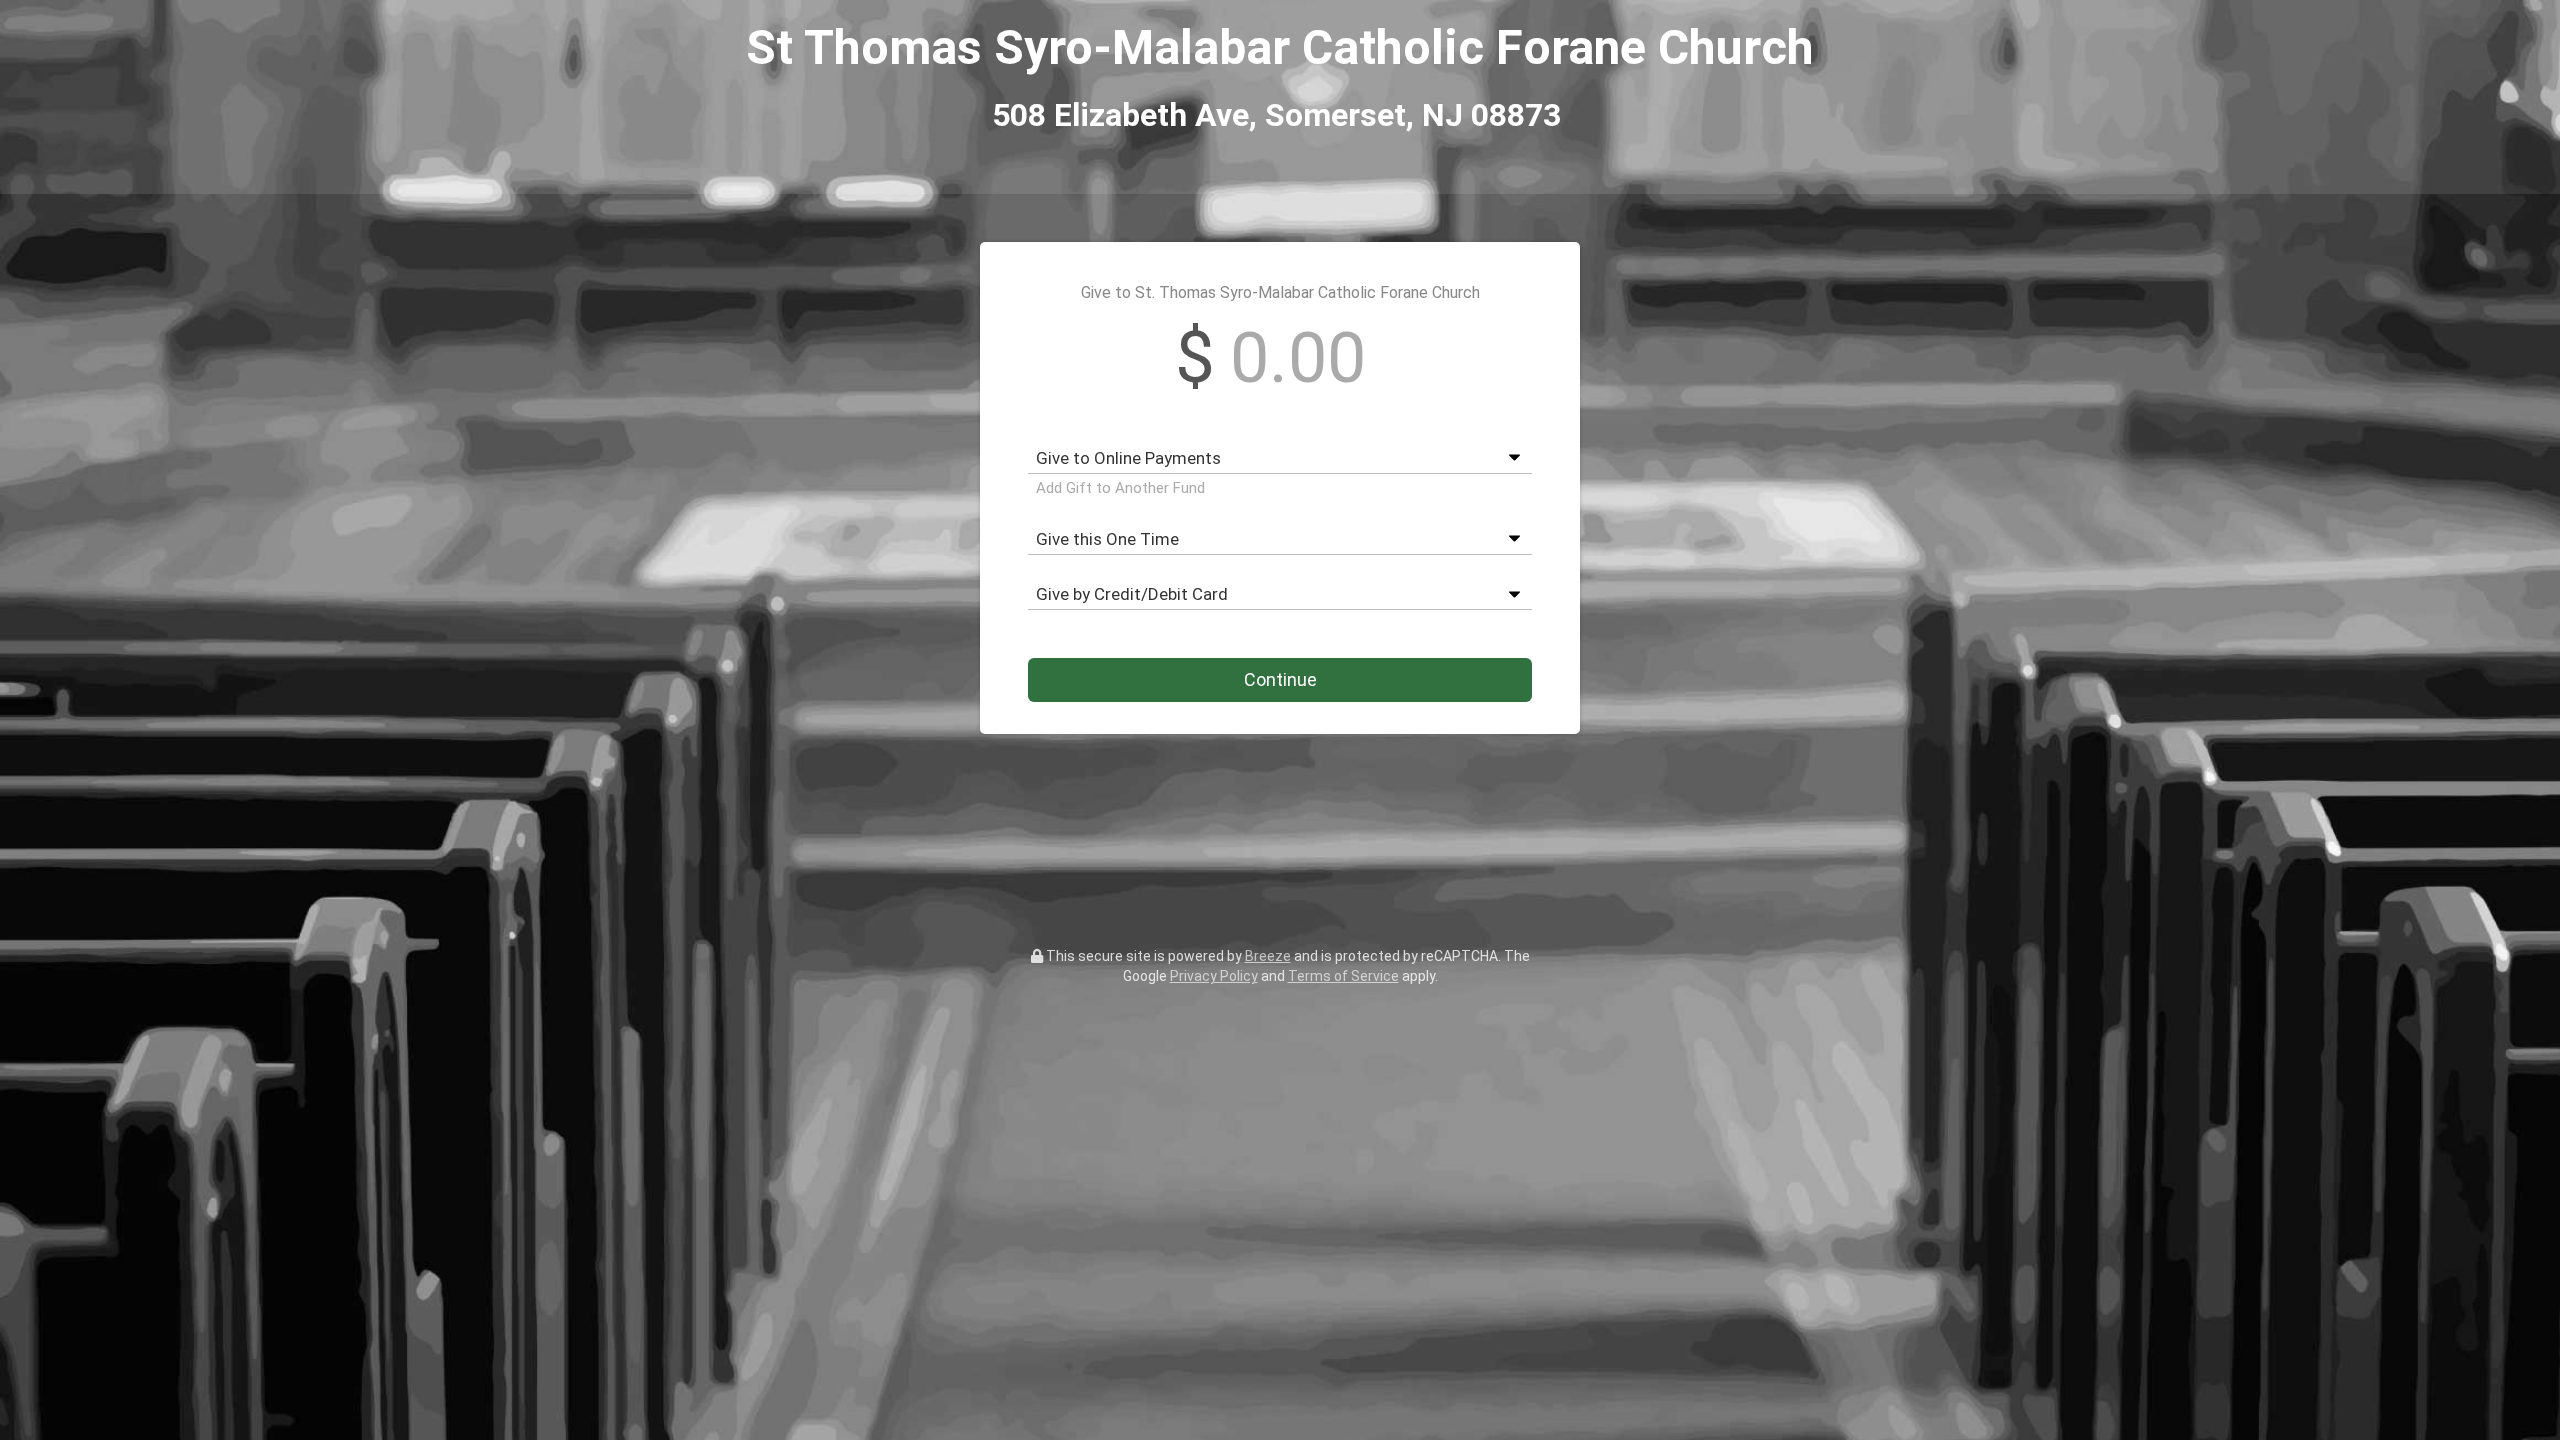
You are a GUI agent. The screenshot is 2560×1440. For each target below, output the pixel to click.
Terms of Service (1343, 976)
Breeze (1268, 956)
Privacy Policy (1214, 976)
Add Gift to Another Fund (1120, 488)
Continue (1280, 679)
